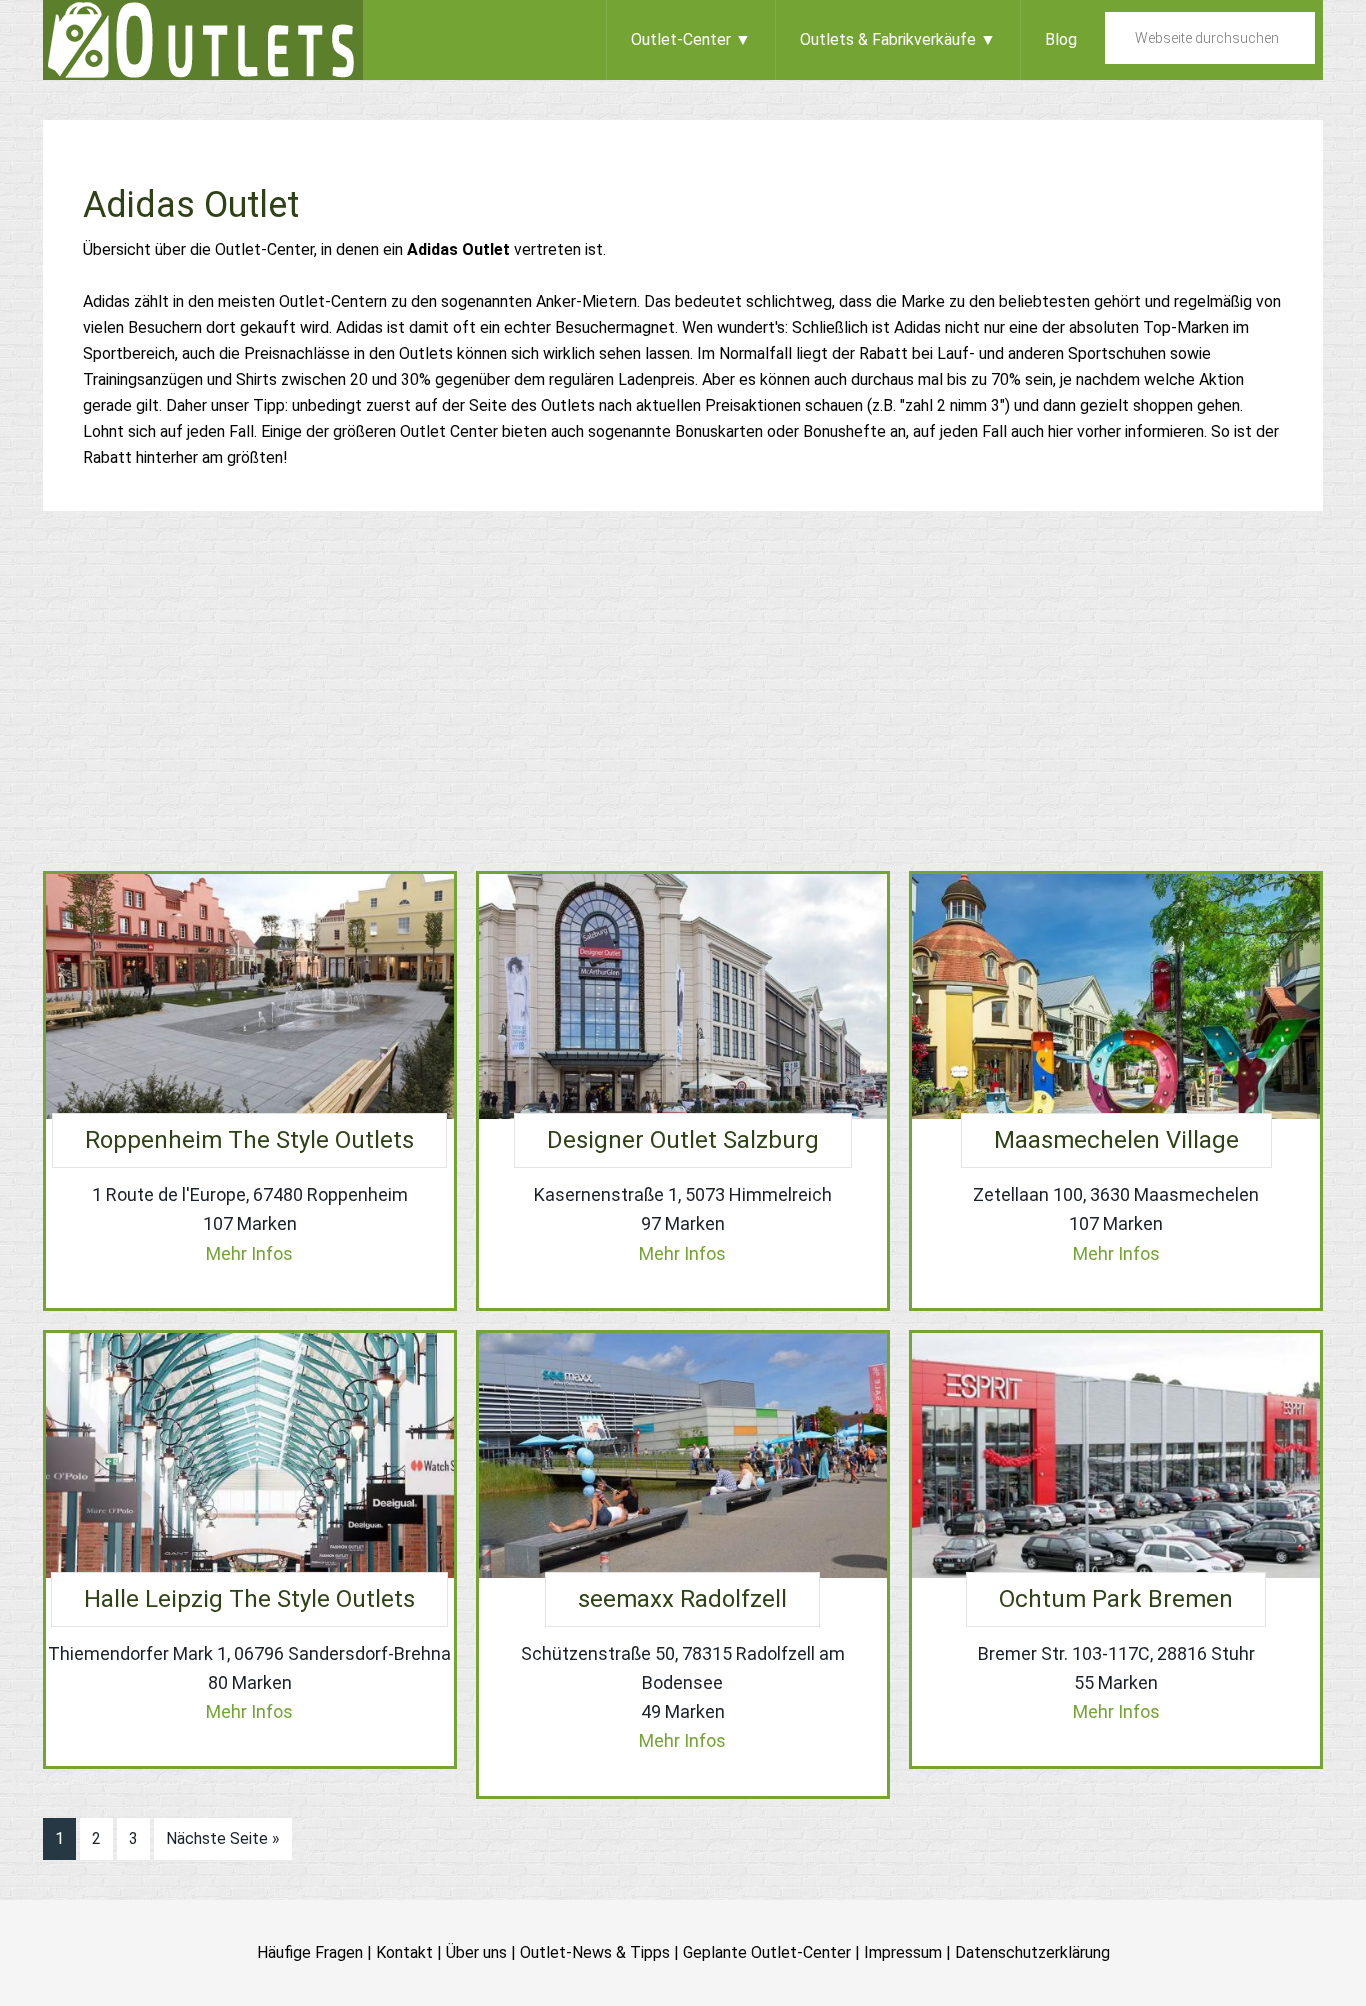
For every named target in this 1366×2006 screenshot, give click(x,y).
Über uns (476, 1952)
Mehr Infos (249, 1253)
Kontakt (404, 1952)
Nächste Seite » (223, 1838)
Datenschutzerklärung (1032, 1952)
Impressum (903, 1952)
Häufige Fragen (310, 1952)
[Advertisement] (683, 691)
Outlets (203, 40)
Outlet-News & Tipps (595, 1952)
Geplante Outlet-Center (767, 1952)
